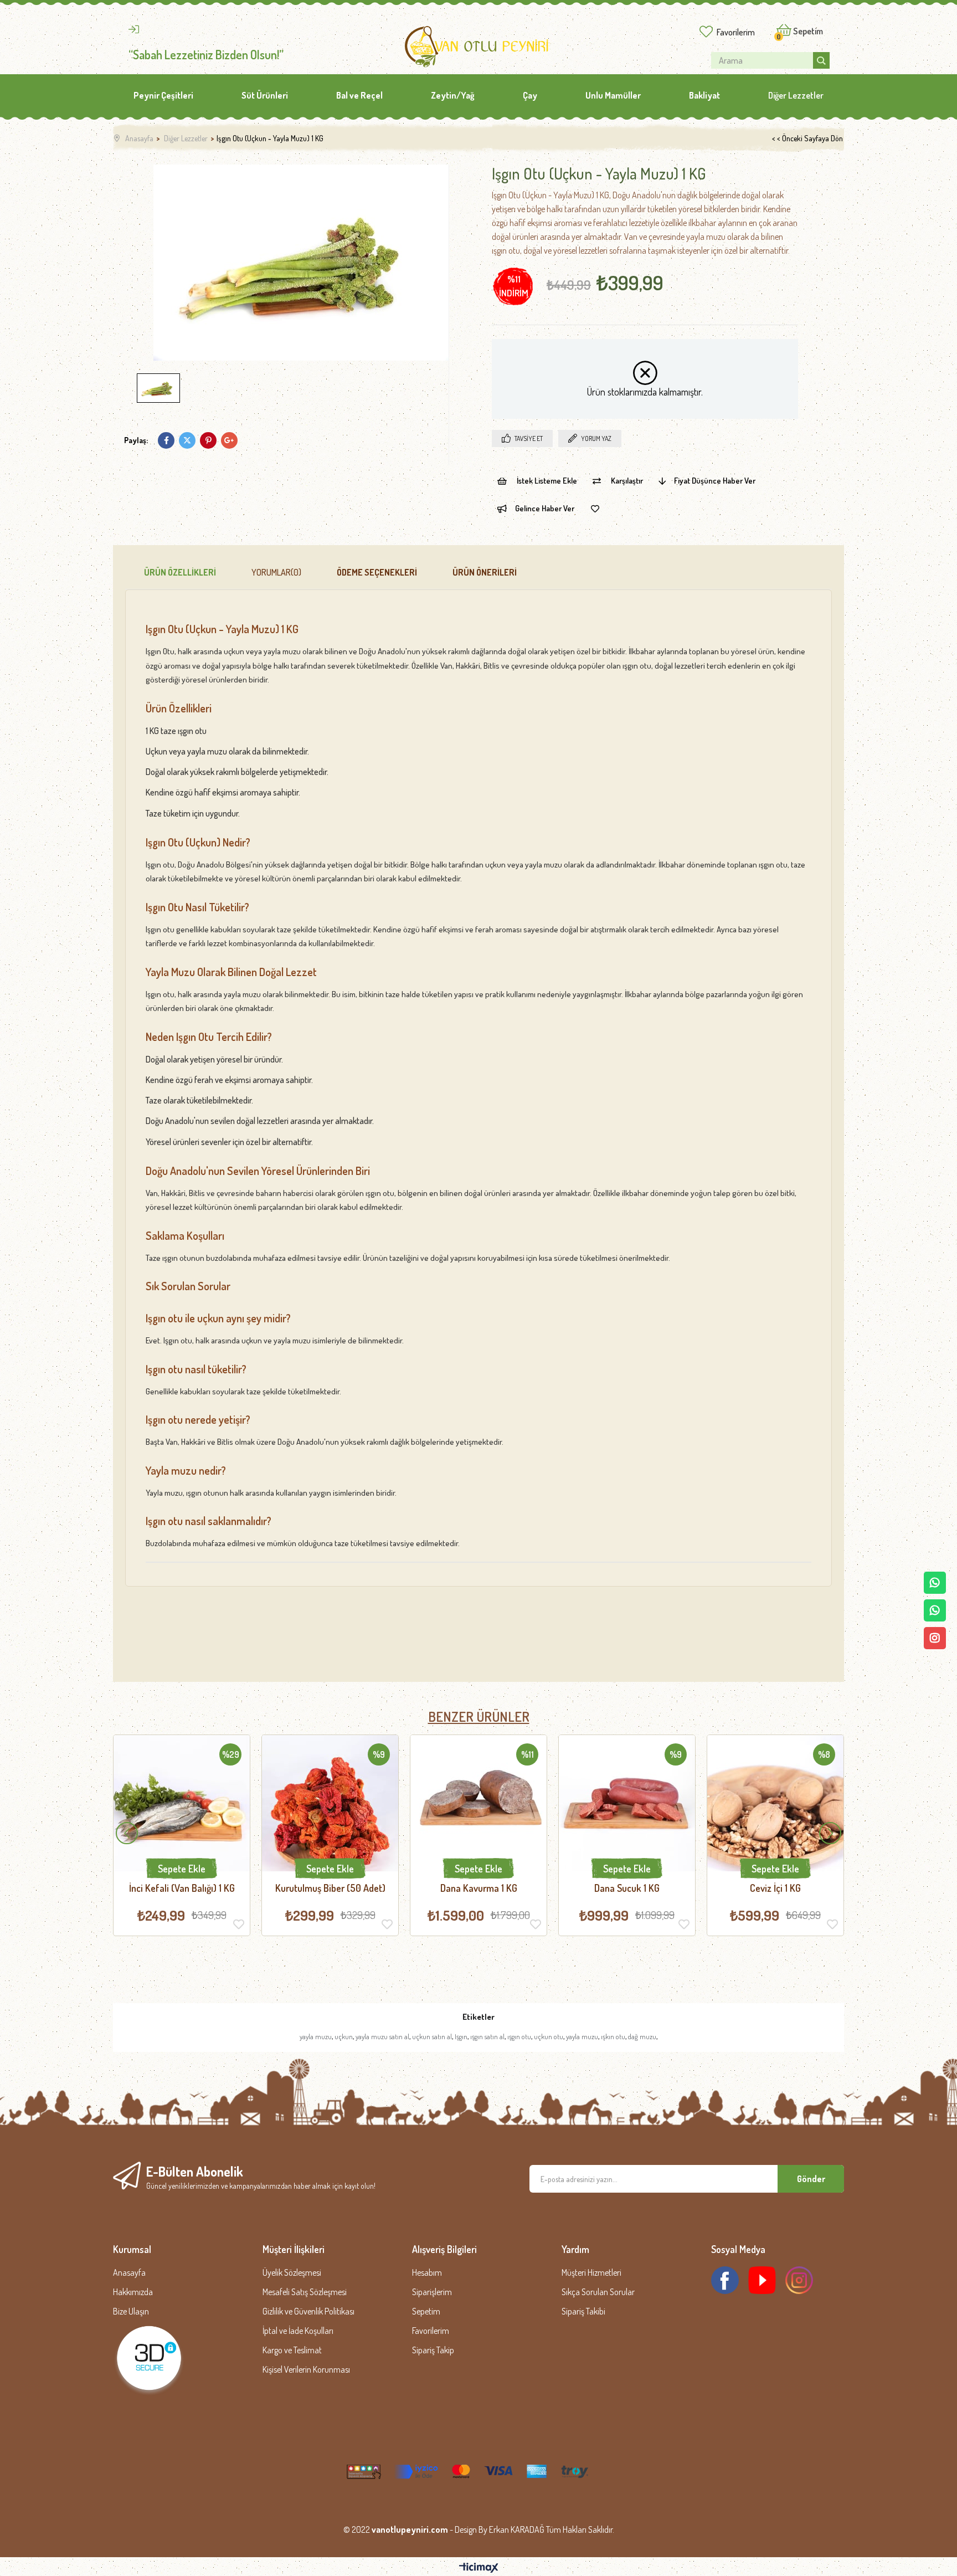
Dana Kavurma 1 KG (479, 1888)
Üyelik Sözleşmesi (292, 2272)
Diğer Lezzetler (796, 95)
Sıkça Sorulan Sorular (598, 2292)
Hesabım (427, 2272)
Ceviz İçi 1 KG (775, 1888)
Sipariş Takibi (583, 2311)
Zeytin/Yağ (453, 95)
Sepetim (426, 2311)
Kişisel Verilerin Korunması (306, 2369)
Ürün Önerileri (485, 572)
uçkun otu (549, 2036)
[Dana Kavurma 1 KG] (478, 1803)
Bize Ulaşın (131, 2311)
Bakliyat (704, 95)
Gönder (811, 2179)
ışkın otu (613, 2036)
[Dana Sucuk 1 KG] (627, 1803)
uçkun (344, 2036)
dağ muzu (642, 2036)
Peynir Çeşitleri (163, 95)
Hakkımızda (133, 2292)
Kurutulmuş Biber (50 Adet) (330, 1888)
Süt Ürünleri (265, 95)
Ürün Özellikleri (180, 572)
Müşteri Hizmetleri (591, 2272)
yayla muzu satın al (382, 2036)
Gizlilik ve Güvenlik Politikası (308, 2311)
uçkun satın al (432, 2036)
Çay (530, 95)
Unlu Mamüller (613, 95)
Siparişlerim (432, 2292)
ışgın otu (519, 2036)
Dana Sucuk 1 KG (627, 1888)
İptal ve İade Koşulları (298, 2331)
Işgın (461, 2036)
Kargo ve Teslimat (292, 2350)
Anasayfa (129, 2272)
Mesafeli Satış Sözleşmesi (305, 2292)
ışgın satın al (487, 2036)
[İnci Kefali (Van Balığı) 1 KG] (182, 1803)
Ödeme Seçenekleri (377, 572)
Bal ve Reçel (359, 95)
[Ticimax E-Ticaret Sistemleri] (479, 2568)
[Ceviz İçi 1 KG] (775, 1803)
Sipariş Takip (433, 2350)
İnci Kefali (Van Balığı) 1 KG (182, 1888)
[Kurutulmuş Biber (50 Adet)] (330, 1803)
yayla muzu (316, 2036)
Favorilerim (736, 32)
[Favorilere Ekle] (595, 509)
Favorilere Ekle (239, 1924)
